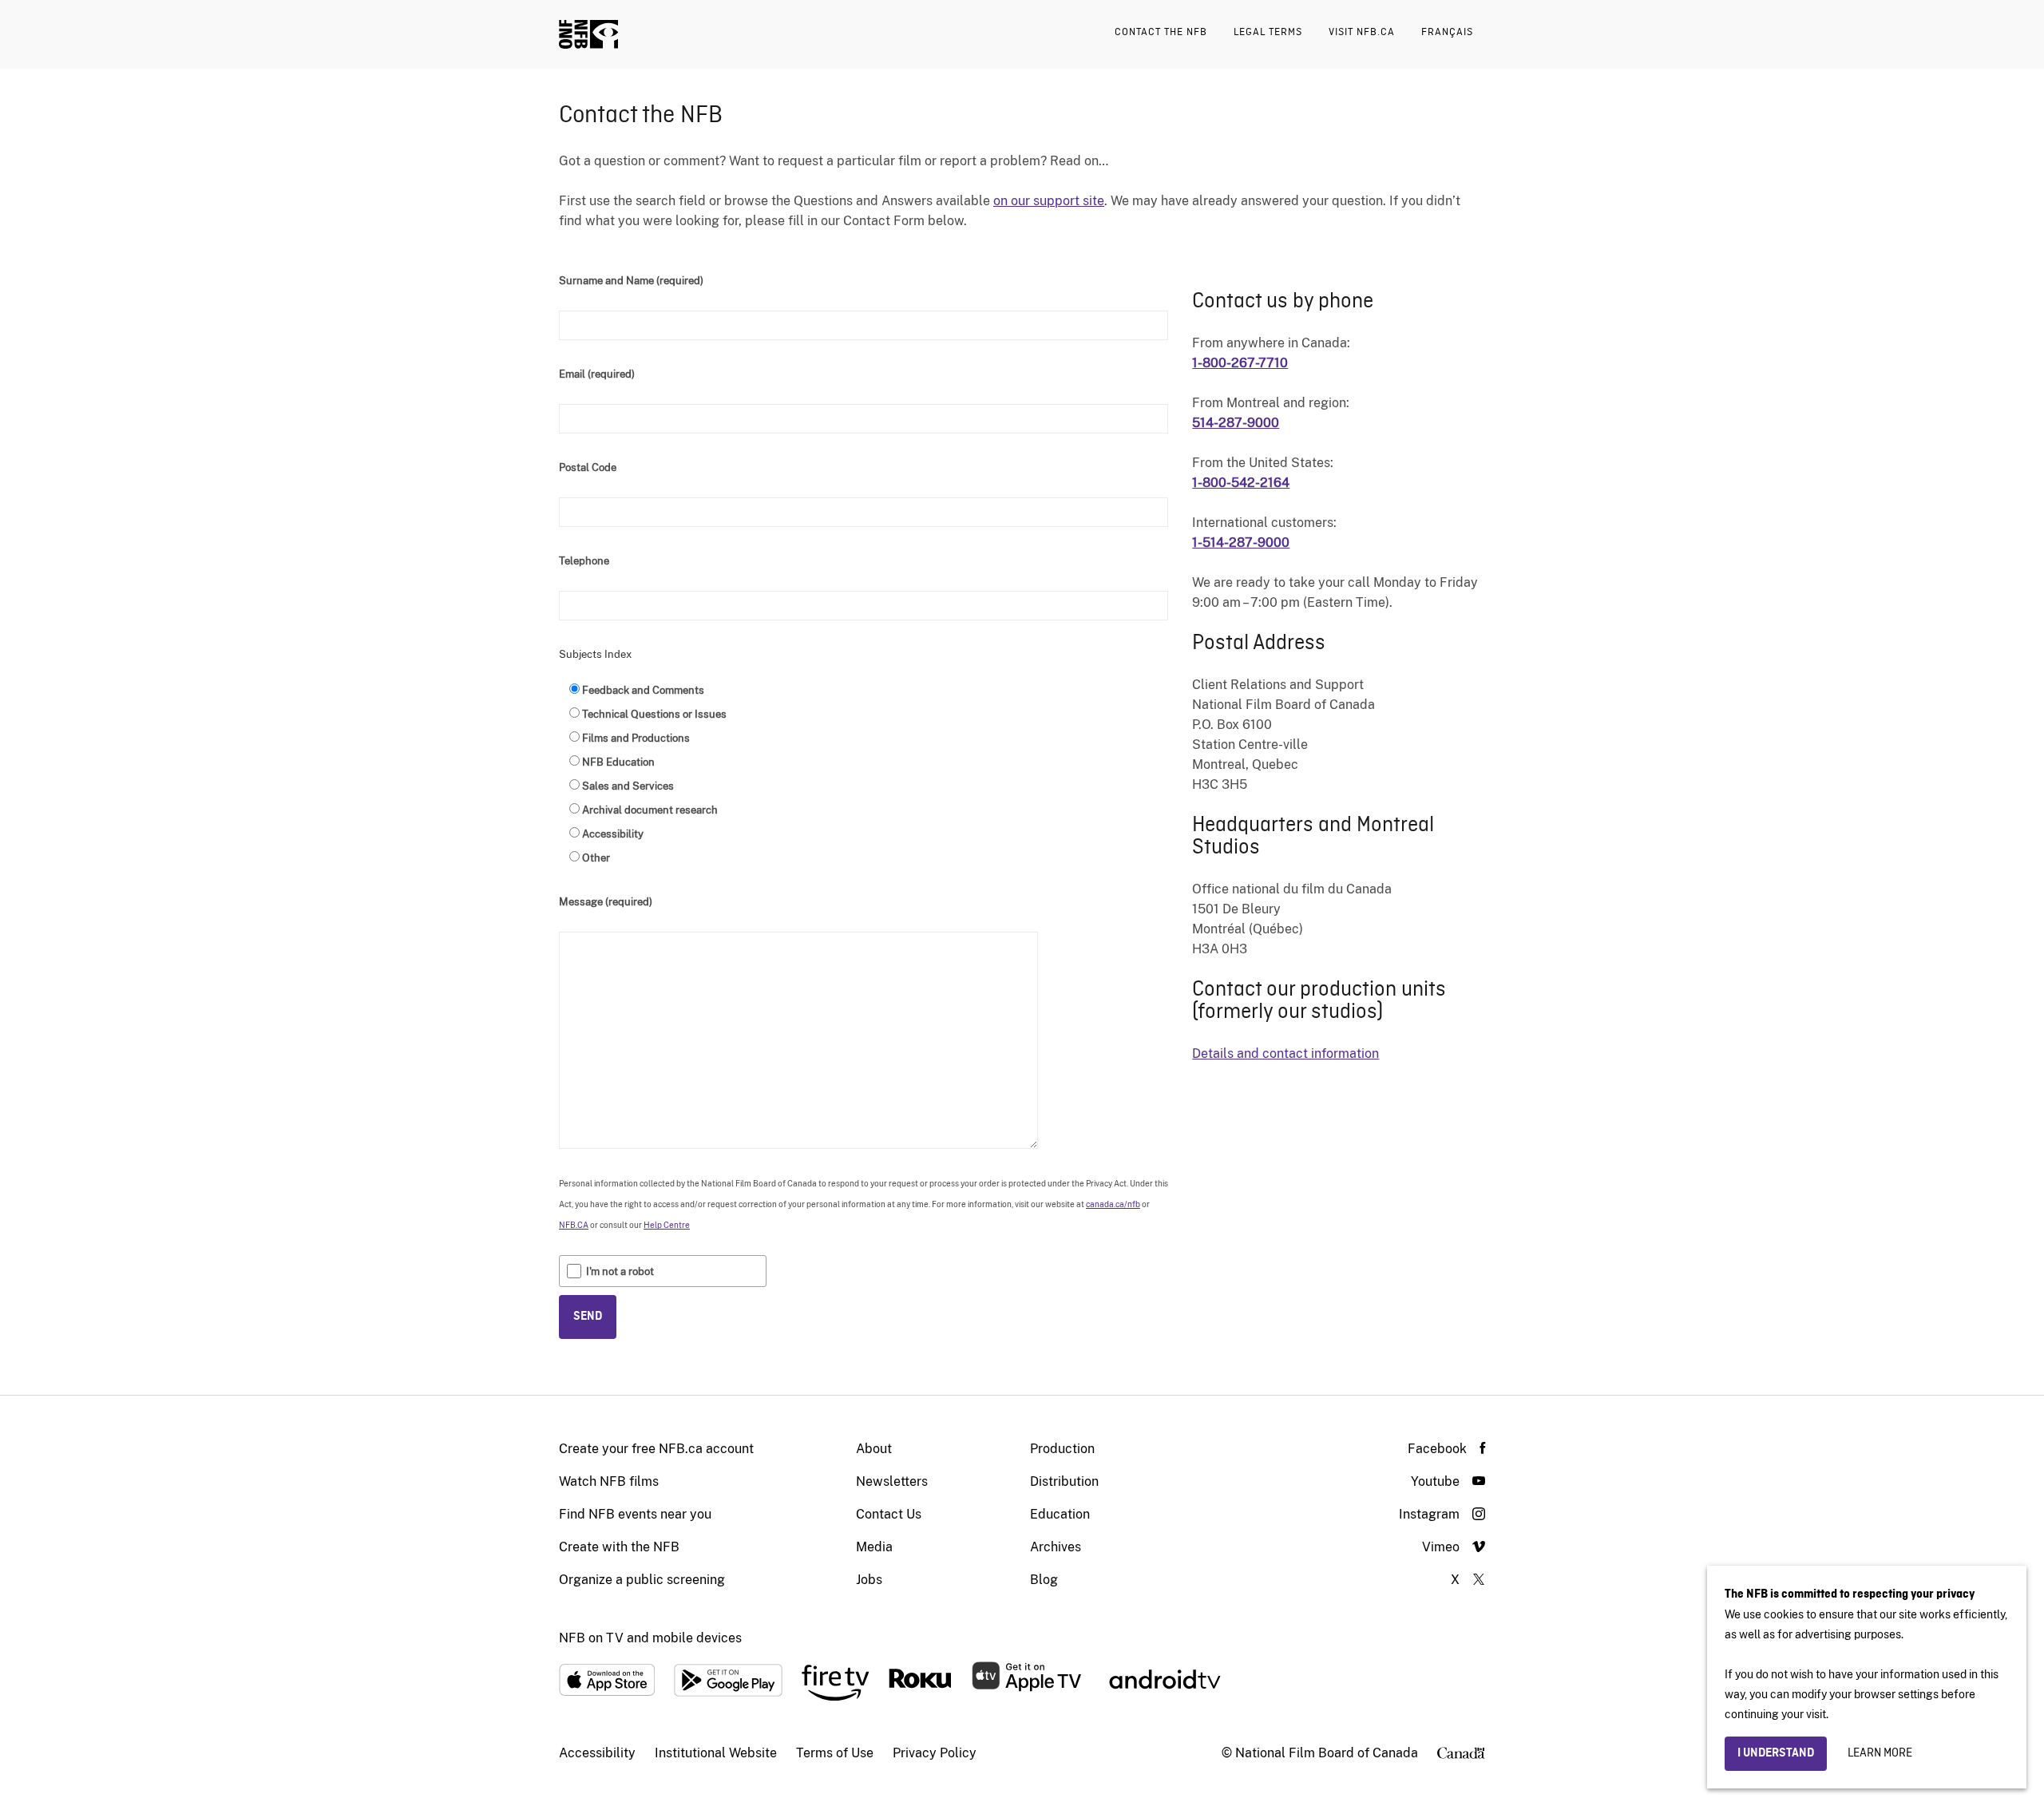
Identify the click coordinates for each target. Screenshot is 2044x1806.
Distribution (1064, 1481)
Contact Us (889, 1514)
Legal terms (1268, 32)
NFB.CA (574, 1225)
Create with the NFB (619, 1547)
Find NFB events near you (635, 1514)
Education (1060, 1514)
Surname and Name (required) (631, 281)
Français (1447, 32)
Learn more (1880, 1753)
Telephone (584, 561)
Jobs (869, 1580)
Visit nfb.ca (1362, 32)
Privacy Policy (935, 1753)
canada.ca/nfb (1113, 1204)
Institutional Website (716, 1753)
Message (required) (606, 902)
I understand (1776, 1753)
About (874, 1449)
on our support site (1049, 201)
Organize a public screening (642, 1580)
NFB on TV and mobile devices (650, 1638)
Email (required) (597, 374)
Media (874, 1547)
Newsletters (892, 1481)
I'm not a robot (620, 1271)
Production (1062, 1449)
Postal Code (588, 467)
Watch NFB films (609, 1481)
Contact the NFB (1161, 32)
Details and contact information (1285, 1053)
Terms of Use (835, 1753)
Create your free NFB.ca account (656, 1449)
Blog (1044, 1580)
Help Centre (667, 1225)
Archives (1056, 1547)
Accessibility (597, 1753)
